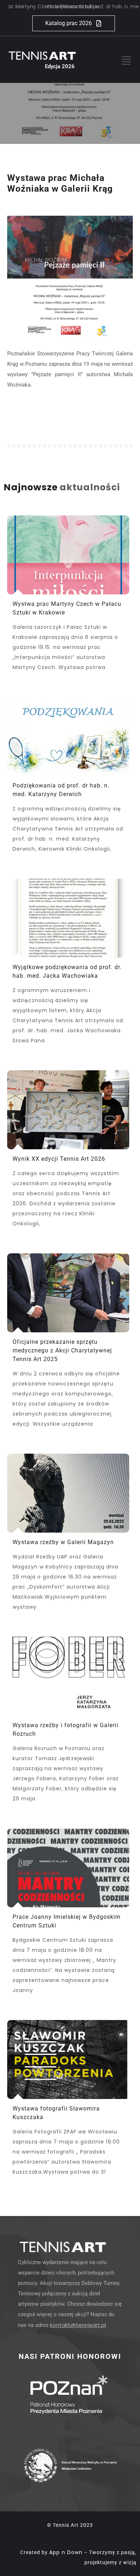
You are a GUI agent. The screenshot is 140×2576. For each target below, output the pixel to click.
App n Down (66, 2552)
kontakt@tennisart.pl (78, 2325)
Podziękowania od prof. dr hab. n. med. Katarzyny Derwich (76, 6)
